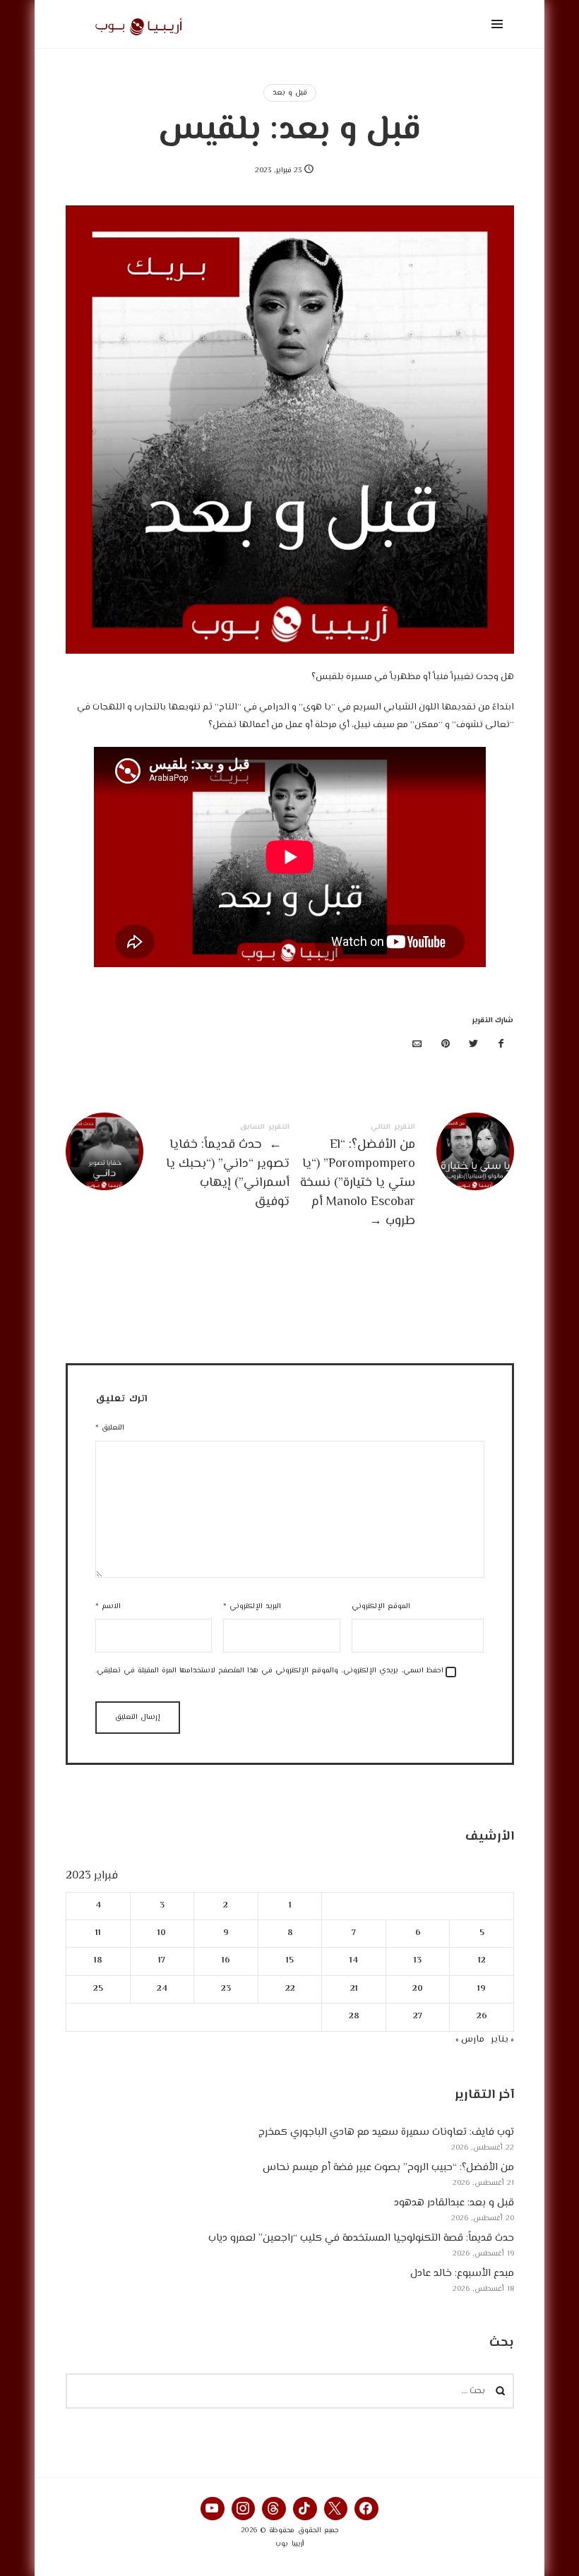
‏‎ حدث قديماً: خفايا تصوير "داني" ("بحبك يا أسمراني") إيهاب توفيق (178, 1168)
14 (354, 1961)
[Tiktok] (305, 2509)
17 (162, 1961)
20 (418, 1989)
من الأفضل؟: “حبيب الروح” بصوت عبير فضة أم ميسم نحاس (388, 2168)
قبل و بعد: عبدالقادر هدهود (454, 2204)
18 (97, 1961)
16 (225, 1961)
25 (97, 1989)
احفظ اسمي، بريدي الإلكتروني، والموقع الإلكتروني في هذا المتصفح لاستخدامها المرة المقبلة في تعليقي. (269, 1671)
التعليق (110, 1428)
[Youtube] (213, 2509)
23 (225, 1989)
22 (289, 1989)
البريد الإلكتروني (252, 1606)
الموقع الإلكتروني (381, 1606)
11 (97, 1933)
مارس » (470, 2039)
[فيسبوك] (501, 1045)
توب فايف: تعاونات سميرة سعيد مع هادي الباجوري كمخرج (386, 2133)
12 (481, 1961)
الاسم (108, 1606)
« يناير (502, 2039)
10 (162, 1933)
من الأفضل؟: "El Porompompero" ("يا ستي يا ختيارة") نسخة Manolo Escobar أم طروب (402, 1178)
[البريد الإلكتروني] (417, 1045)
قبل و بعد (290, 93)
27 (418, 2017)
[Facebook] (366, 2509)
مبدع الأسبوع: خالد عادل (462, 2274)
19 (482, 1989)
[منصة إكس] (473, 1045)
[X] (336, 2509)
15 (290, 1961)
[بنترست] (446, 1045)
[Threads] (274, 2509)
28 (353, 2017)
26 (481, 2017)
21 (353, 1989)
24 (161, 1989)
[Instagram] (244, 2509)
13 (418, 1961)
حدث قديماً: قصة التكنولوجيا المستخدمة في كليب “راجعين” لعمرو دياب (361, 2239)
